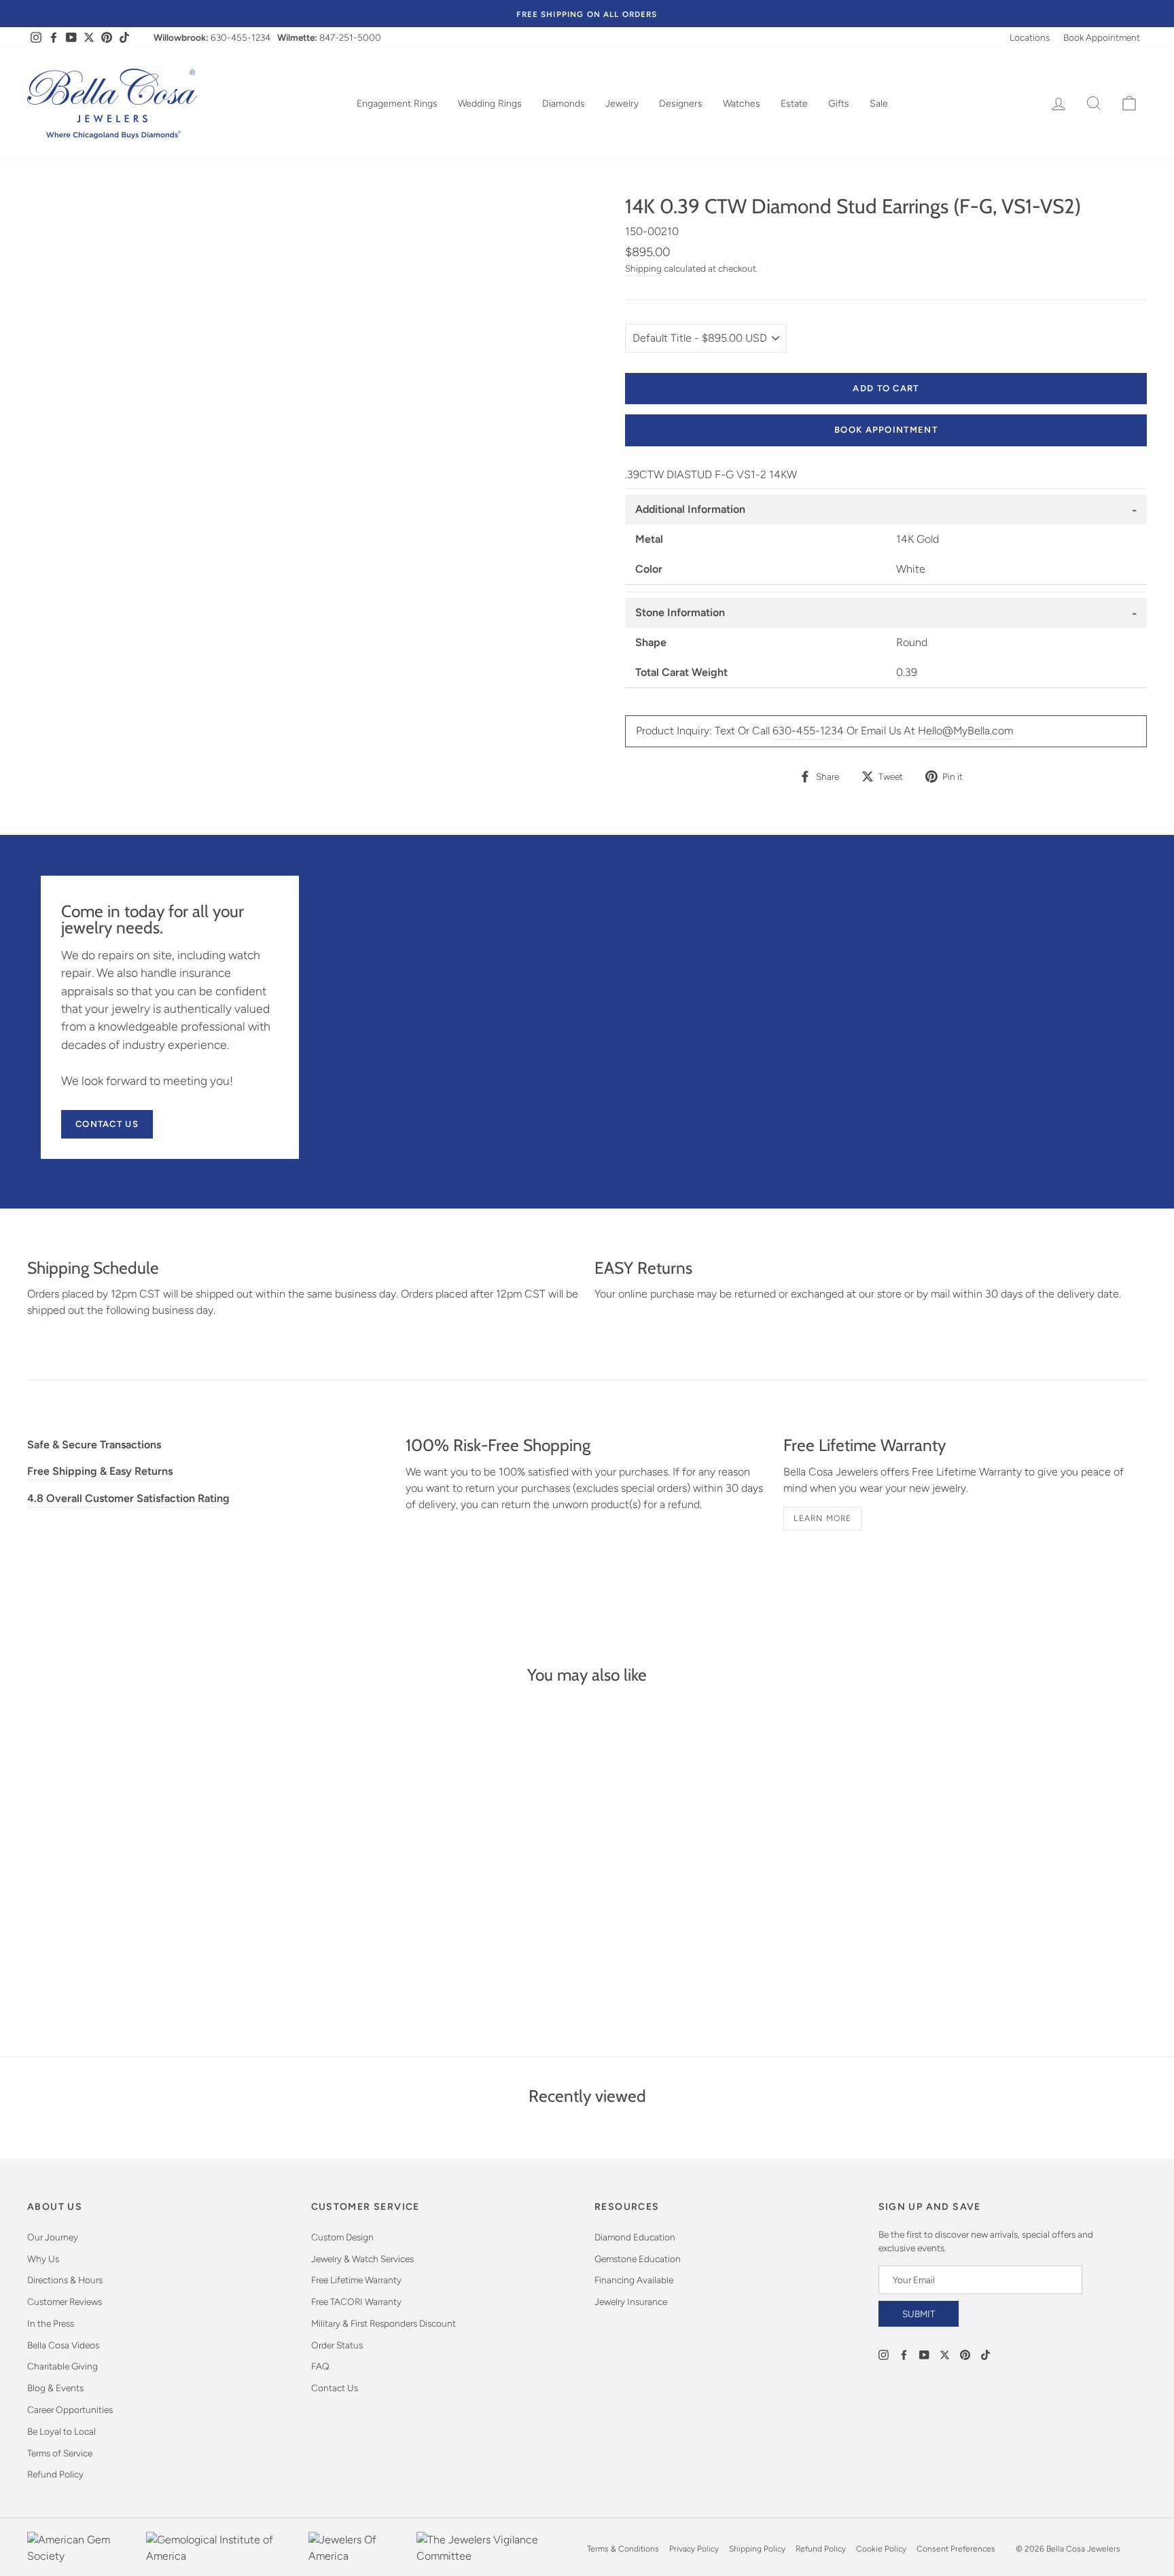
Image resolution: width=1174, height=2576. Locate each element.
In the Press (51, 2323)
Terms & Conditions (623, 2549)
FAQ (320, 2366)
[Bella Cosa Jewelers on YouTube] (924, 2354)
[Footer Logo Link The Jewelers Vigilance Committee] (498, 2549)
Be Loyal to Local (61, 2431)
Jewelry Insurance (631, 2302)
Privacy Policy (694, 2549)
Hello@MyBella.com (965, 731)
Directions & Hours (65, 2280)
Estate (794, 104)
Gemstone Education (638, 2259)
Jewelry (622, 104)
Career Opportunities (70, 2410)
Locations (1030, 37)
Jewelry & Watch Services (362, 2259)
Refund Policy (55, 2474)
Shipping (643, 268)
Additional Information (690, 509)
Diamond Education (635, 2237)
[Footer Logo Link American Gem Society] (83, 2549)
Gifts (839, 104)
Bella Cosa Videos (63, 2345)
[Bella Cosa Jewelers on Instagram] (884, 2354)
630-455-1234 (241, 37)
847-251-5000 (350, 37)
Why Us (43, 2259)
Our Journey (53, 2237)
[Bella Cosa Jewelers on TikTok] (985, 2354)
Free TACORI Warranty (356, 2302)
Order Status (337, 2345)
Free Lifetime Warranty (356, 2280)
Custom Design (342, 2237)
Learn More (822, 1518)
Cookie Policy (881, 2549)
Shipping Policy (757, 2549)
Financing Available (634, 2280)
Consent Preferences (956, 2549)
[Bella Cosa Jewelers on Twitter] (945, 2354)
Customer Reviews (65, 2302)
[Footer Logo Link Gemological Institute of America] (224, 2549)
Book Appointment (1102, 37)
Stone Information (680, 612)
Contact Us (107, 1124)
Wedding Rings (490, 104)
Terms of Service (60, 2453)
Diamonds (564, 104)
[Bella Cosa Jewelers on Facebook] (904, 2354)
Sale (879, 104)
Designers (681, 104)
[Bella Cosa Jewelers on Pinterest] (965, 2354)
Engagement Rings (397, 104)
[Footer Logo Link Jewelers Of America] (359, 2549)
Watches (742, 104)
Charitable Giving (63, 2366)
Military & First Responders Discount (384, 2323)
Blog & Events (55, 2388)
